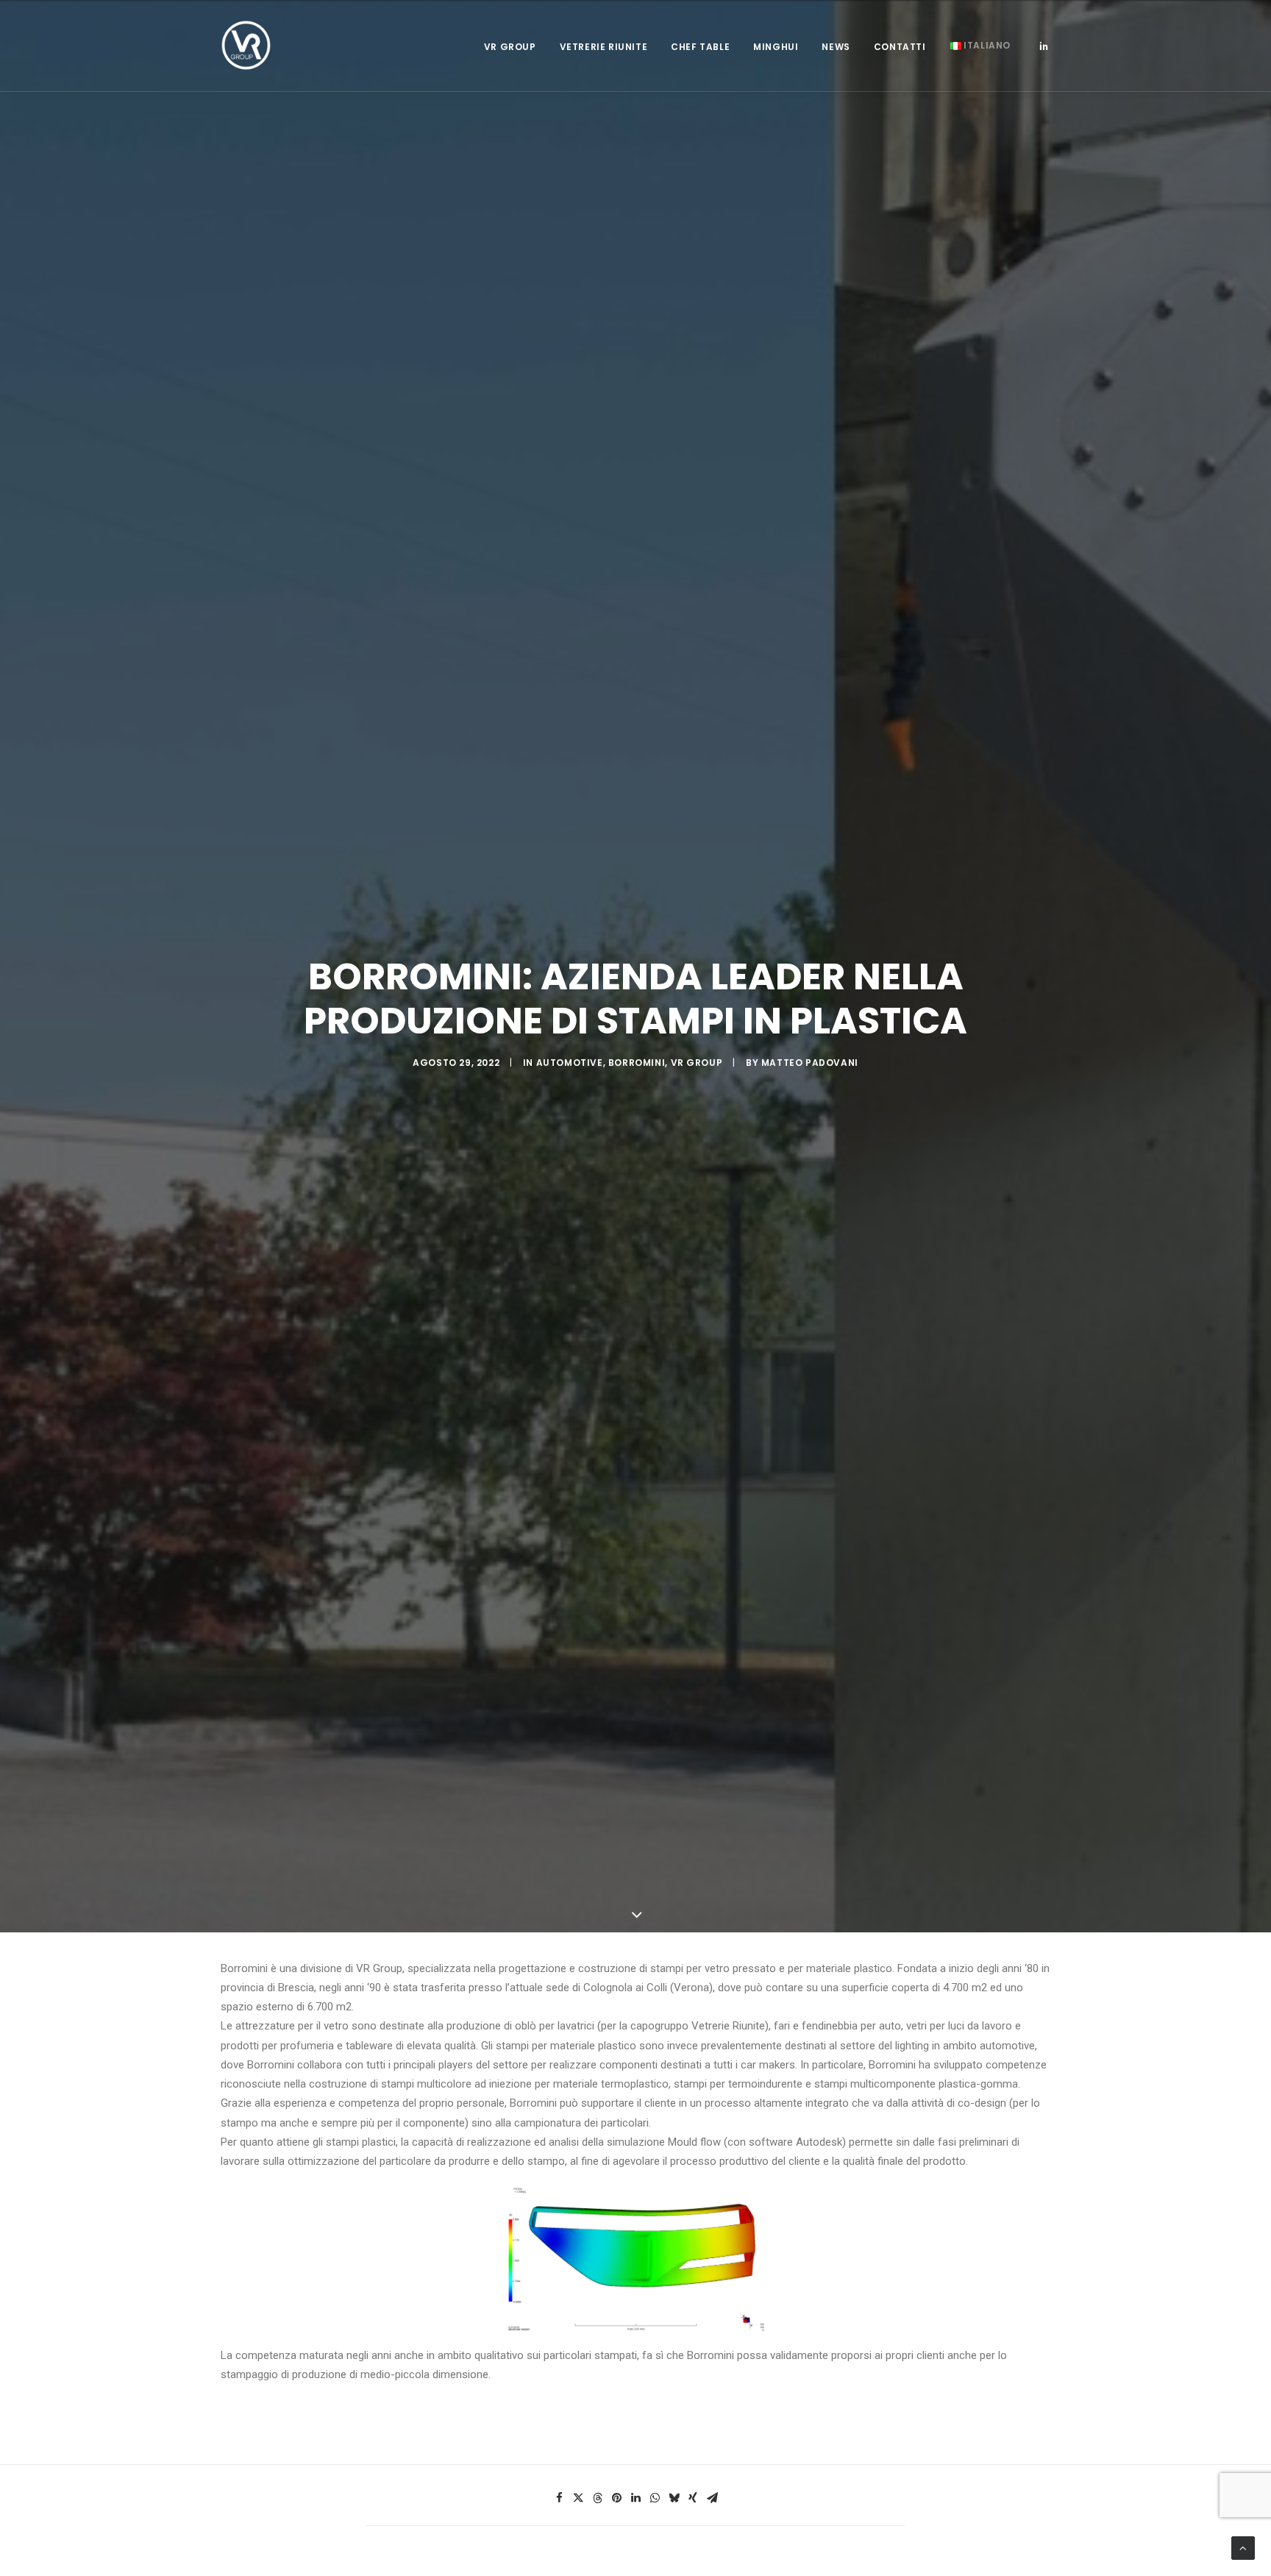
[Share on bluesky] (674, 2498)
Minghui (776, 47)
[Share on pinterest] (616, 2498)
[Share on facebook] (559, 2498)
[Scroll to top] (1243, 2547)
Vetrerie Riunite (604, 47)
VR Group (510, 47)
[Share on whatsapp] (655, 2498)
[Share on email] (712, 2498)
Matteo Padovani (810, 1063)
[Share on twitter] (578, 2498)
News (836, 47)
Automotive (570, 1063)
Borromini (637, 1063)
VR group (697, 1063)
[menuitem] (510, 47)
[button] (1044, 46)
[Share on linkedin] (635, 2498)
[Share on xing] (693, 2498)
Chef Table (700, 47)
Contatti (900, 47)
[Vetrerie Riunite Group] (246, 46)
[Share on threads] (597, 2498)
